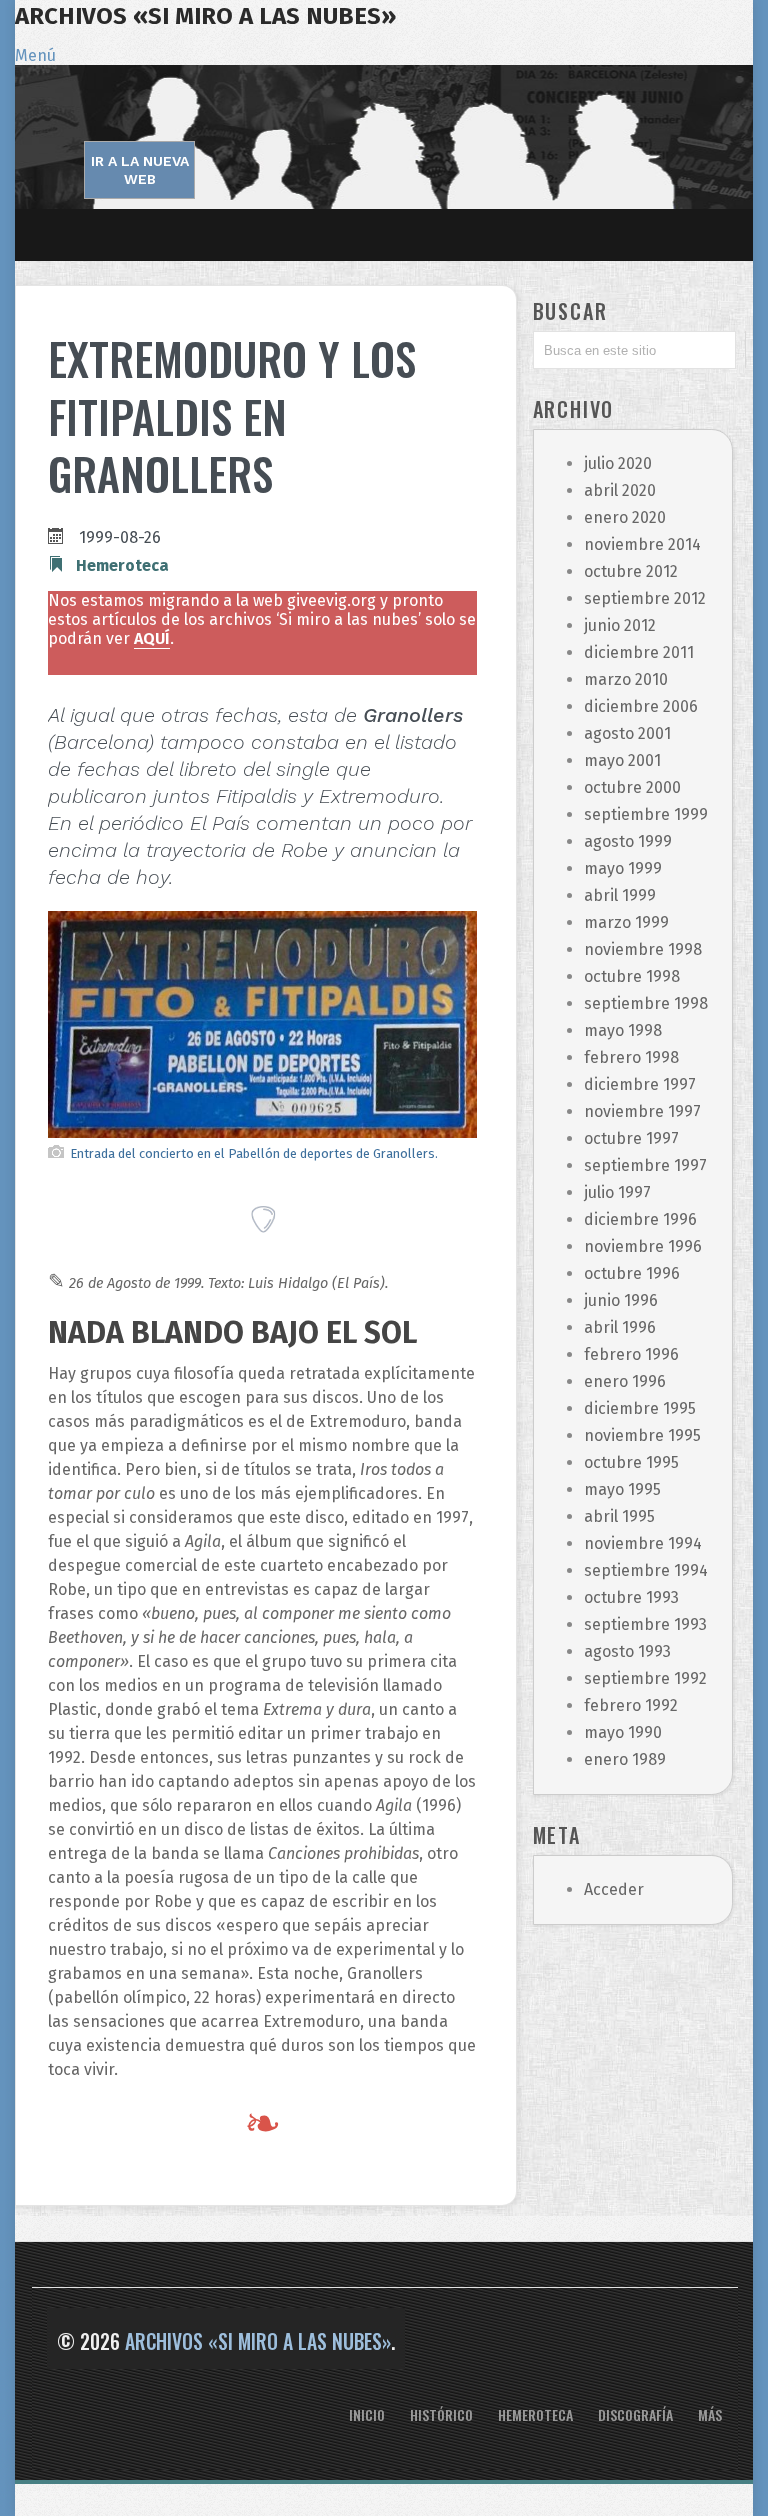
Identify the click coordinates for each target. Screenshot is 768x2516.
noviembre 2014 (642, 544)
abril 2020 (620, 490)
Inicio (367, 2414)
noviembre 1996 (643, 1246)
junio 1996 (621, 1300)
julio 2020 (618, 463)
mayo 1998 (623, 1030)
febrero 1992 (631, 1705)
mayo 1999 (623, 868)
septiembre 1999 (646, 814)
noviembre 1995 (642, 1435)
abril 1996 (620, 1327)
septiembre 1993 (645, 1624)
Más (710, 2414)
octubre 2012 (631, 571)
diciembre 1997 (640, 1084)
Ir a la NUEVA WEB (140, 170)
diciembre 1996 (640, 1219)
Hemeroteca (122, 565)
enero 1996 (625, 1381)
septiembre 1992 (645, 1678)
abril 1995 (619, 1516)
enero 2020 (625, 517)
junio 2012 (620, 625)
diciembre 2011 (639, 652)
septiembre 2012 (645, 598)
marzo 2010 (626, 679)
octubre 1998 (632, 976)
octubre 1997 (631, 1138)
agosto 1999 (628, 841)
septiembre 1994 (646, 1570)
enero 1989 (625, 1759)
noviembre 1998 (643, 949)
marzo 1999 (626, 922)
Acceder (614, 1889)
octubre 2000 (632, 787)
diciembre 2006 (641, 706)
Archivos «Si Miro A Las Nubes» (205, 16)
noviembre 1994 (643, 1543)
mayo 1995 (622, 1489)
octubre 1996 (632, 1273)
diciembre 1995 (640, 1408)
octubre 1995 (631, 1462)
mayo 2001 (622, 760)
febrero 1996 (631, 1354)
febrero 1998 (631, 1057)
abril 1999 (620, 895)
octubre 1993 (631, 1597)
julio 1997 (617, 1192)
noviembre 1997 (642, 1111)
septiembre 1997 (645, 1165)
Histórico (441, 2414)
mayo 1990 (623, 1732)
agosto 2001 (627, 733)
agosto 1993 (627, 1651)
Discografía (635, 2414)
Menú (35, 55)
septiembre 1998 (646, 1003)
